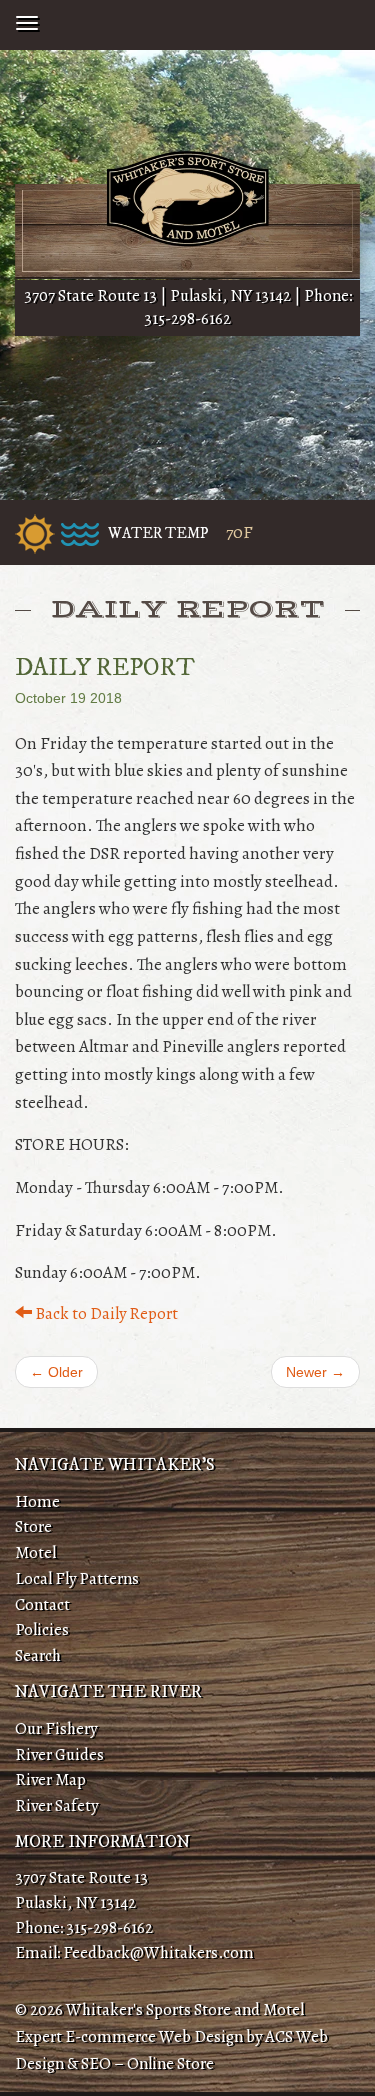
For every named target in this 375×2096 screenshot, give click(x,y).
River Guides (59, 1754)
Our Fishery (56, 1728)
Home (37, 1501)
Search (38, 1655)
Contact (42, 1604)
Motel (35, 1552)
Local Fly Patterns (77, 1578)
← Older (56, 1372)
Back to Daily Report (105, 1313)
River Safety (56, 1805)
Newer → (315, 1372)
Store (33, 1526)
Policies (42, 1629)
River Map (50, 1779)
